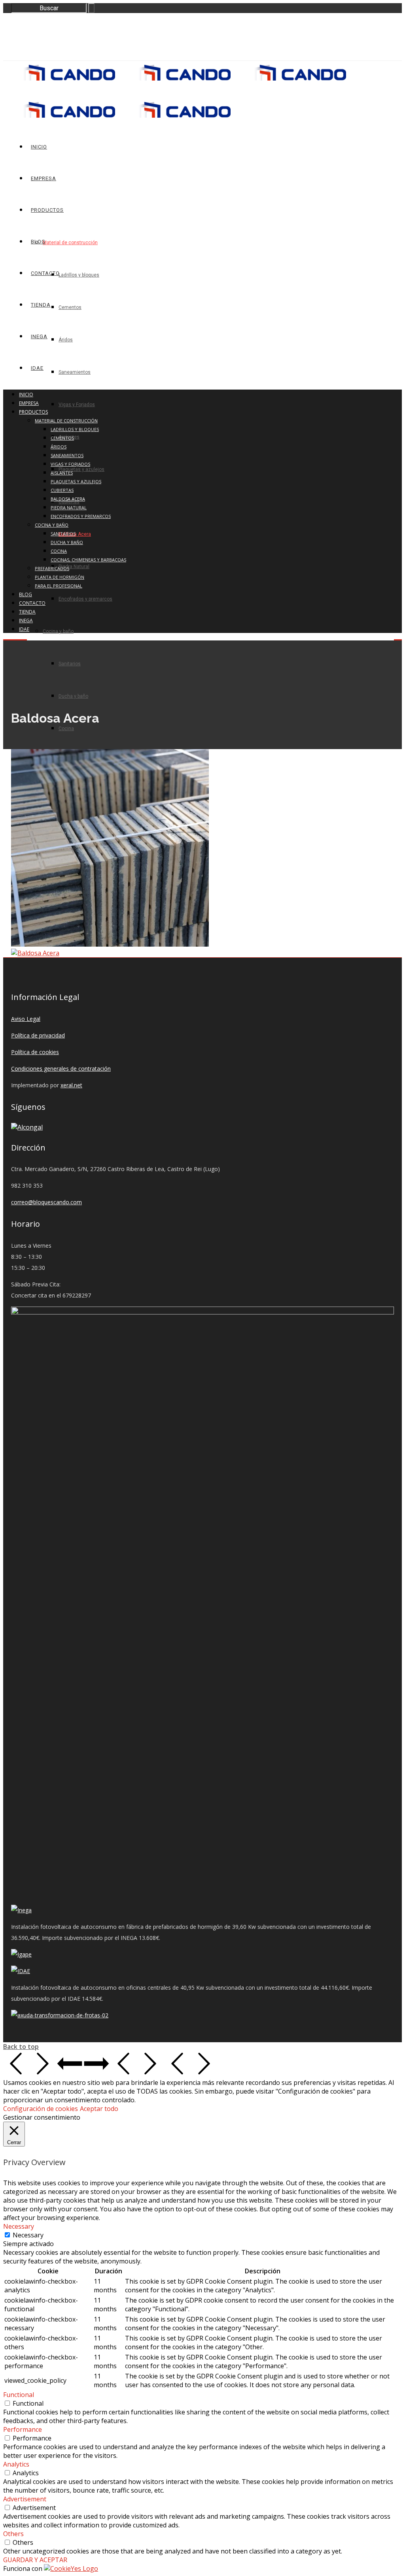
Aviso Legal (26, 1019)
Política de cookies (35, 1052)
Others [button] (13, 2534)
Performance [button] (23, 2429)
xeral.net (71, 1085)
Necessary (28, 2235)
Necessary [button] (19, 2226)
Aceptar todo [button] (99, 2109)
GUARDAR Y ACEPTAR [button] (35, 2560)
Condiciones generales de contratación (61, 1069)
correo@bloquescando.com (46, 1202)
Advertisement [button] (25, 2499)
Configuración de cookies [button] (41, 2109)
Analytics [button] (16, 2464)
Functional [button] (19, 2395)
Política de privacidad (38, 1035)
